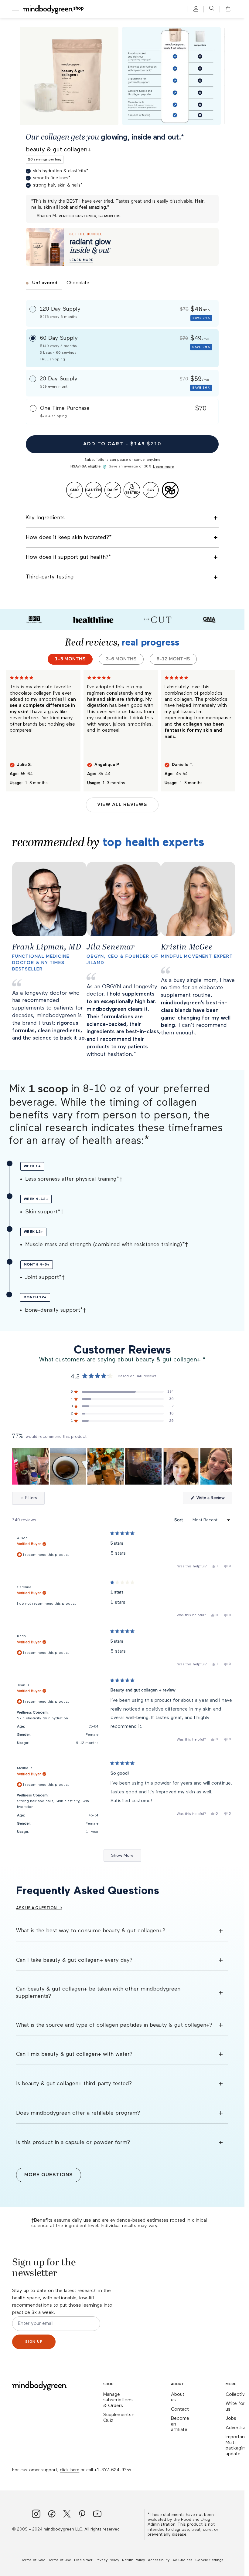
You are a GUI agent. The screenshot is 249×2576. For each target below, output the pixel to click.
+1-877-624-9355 (113, 2470)
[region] (122, 1466)
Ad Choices (182, 2560)
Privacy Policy (107, 2560)
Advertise (236, 2428)
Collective (237, 2395)
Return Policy (133, 2560)
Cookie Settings (210, 2560)
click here (70, 2470)
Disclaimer (83, 2560)
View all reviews (122, 805)
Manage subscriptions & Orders (118, 2400)
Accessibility (159, 2560)
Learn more (163, 467)
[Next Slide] (227, 1466)
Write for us (235, 2407)
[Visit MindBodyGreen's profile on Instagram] (36, 2515)
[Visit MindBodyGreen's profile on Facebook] (52, 2515)
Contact (180, 2409)
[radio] (122, 313)
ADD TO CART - (122, 444)
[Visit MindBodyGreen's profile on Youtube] (97, 2515)
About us (178, 2397)
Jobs (231, 2419)
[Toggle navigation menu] (15, 9)
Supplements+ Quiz (119, 2418)
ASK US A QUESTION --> (39, 1908)
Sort (179, 1520)
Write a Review (214, 1500)
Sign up (34, 2342)
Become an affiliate (180, 2424)
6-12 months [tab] (173, 659)
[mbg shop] (54, 9)
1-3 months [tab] (70, 659)
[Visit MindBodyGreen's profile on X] (67, 2515)
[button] (226, 9)
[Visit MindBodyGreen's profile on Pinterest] (82, 2515)
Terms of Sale (33, 2560)
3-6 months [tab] (121, 659)
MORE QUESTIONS (49, 2175)
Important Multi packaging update (237, 2446)
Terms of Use (60, 2560)
